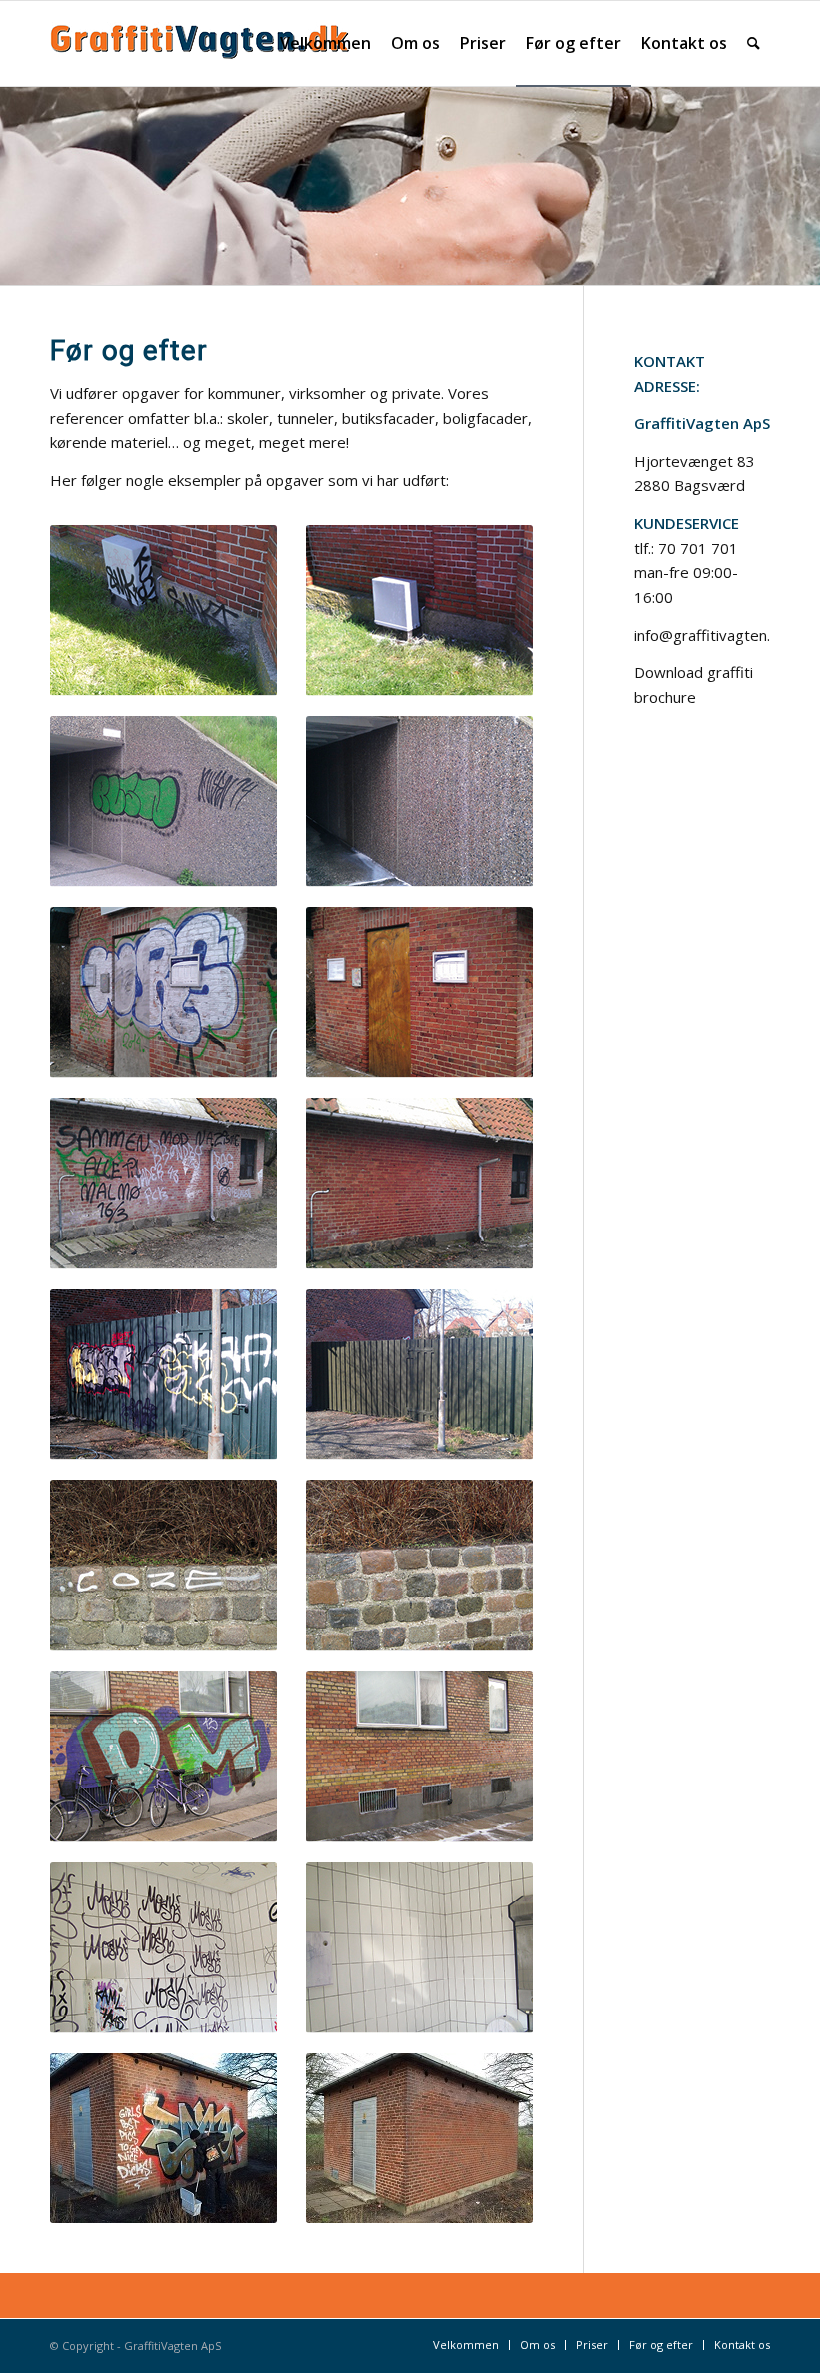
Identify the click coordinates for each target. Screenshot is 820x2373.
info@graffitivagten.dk (710, 635)
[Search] (753, 43)
